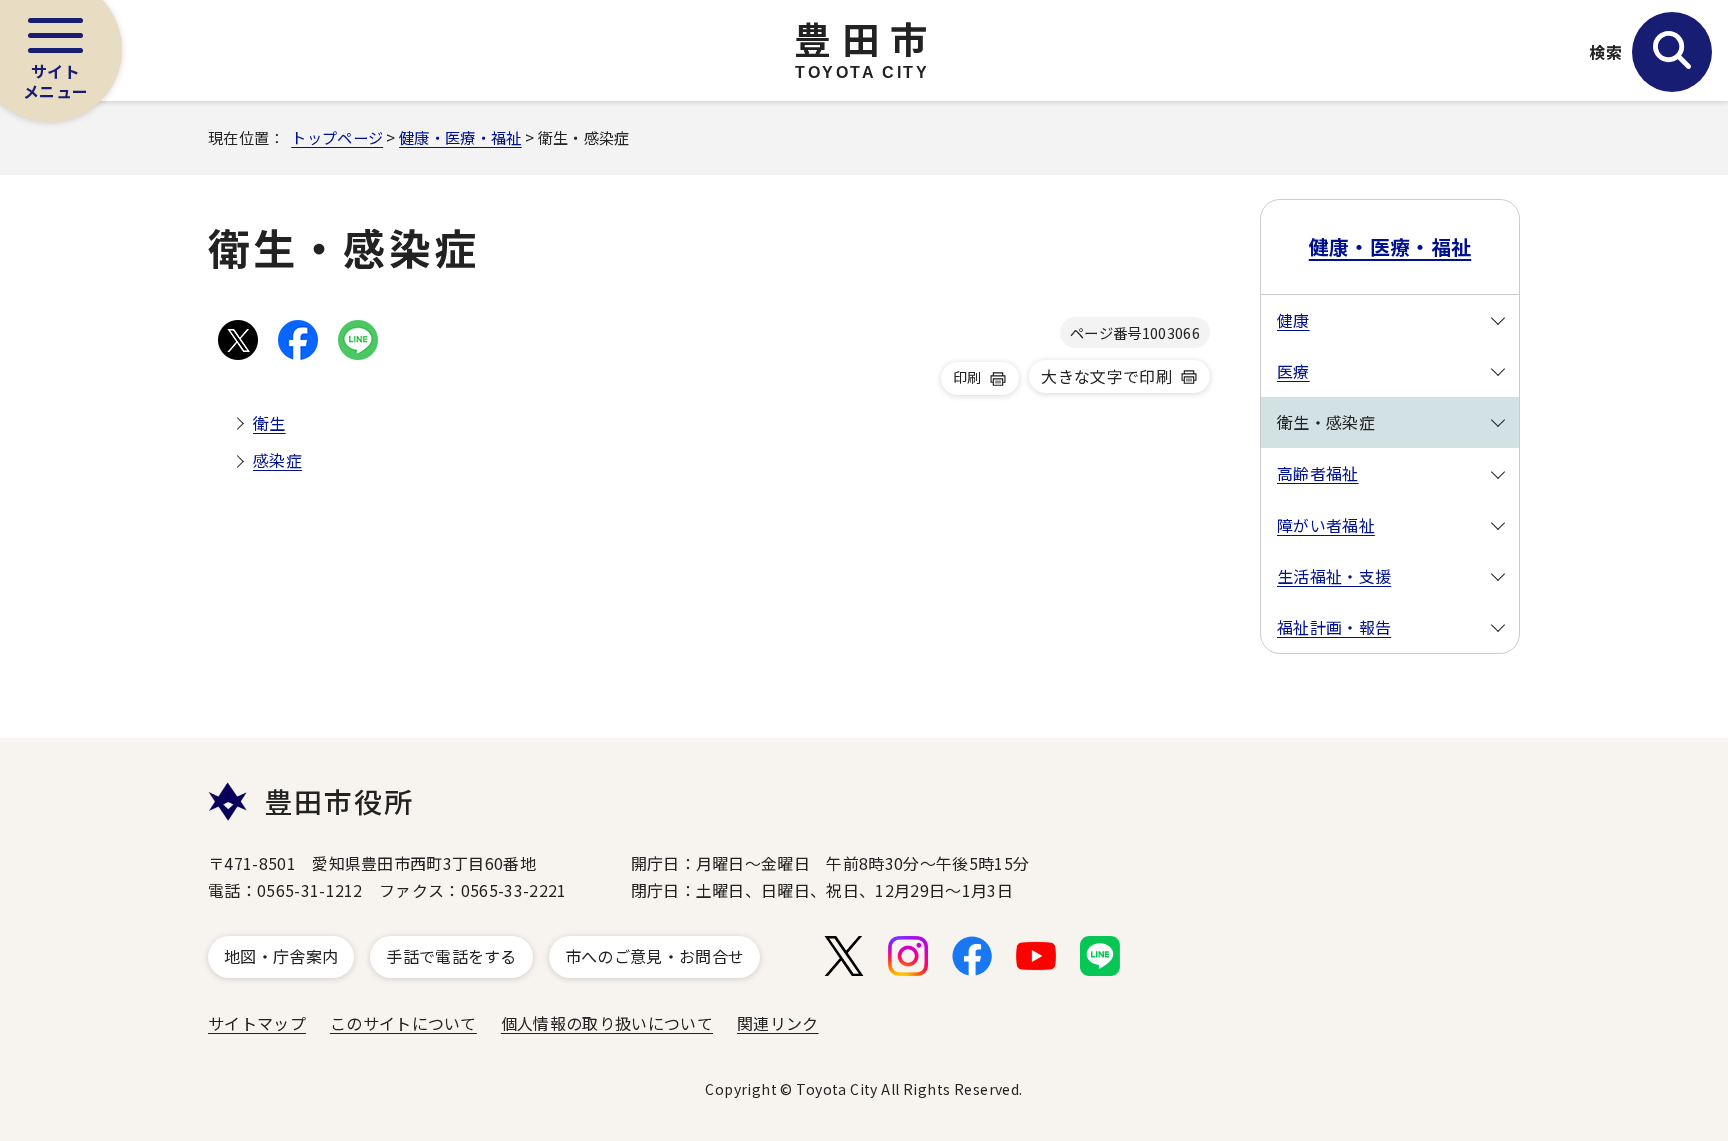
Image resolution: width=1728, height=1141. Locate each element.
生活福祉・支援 (1334, 576)
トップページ (337, 137)
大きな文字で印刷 (1106, 376)
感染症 (277, 460)
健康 (1293, 320)
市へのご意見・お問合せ (655, 956)
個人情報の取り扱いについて (607, 1023)
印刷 (967, 377)
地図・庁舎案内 (281, 956)
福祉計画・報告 (1334, 627)
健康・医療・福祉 (460, 137)
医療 (1293, 371)
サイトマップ (257, 1023)
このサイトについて (403, 1023)
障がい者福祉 (1326, 525)
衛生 (269, 423)
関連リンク (778, 1023)
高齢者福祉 (1318, 473)
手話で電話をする (451, 956)
